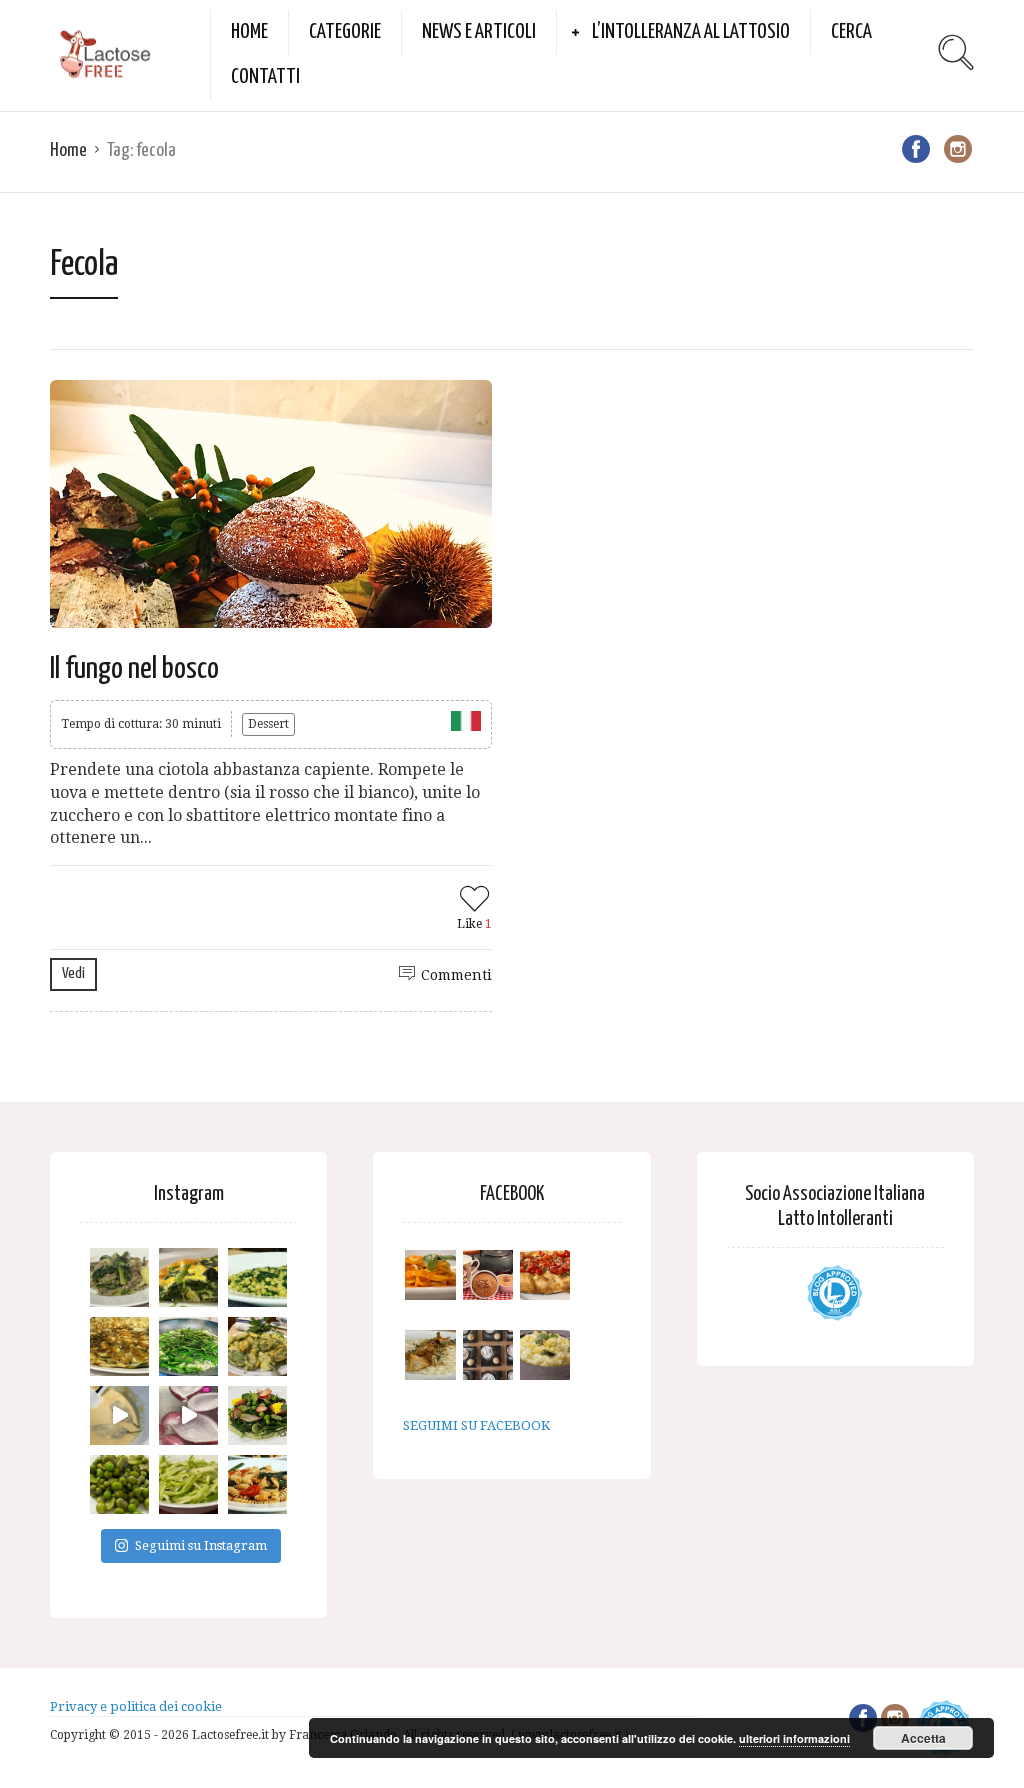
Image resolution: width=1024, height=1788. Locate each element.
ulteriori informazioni (794, 1738)
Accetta (923, 1738)
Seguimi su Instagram (201, 1545)
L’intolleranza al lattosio (691, 32)
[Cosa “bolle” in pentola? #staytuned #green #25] (188, 1346)
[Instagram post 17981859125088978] (119, 1415)
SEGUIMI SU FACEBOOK (476, 1425)
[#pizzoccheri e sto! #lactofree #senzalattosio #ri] (119, 1277)
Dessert (268, 724)
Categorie (345, 32)
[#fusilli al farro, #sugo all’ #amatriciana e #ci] (257, 1484)
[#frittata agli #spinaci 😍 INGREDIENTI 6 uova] (188, 1277)
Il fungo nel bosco (134, 669)
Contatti (265, 77)
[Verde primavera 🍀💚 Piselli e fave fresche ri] (119, 1484)
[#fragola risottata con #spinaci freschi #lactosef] (257, 1277)
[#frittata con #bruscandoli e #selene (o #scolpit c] (119, 1346)
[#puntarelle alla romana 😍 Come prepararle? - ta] (188, 1484)
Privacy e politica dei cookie (136, 1706)
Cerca (851, 32)
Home (249, 32)
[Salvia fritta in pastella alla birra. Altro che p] (257, 1346)
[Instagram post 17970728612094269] (188, 1415)
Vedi (73, 973)
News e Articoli (479, 32)
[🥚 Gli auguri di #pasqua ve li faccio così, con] (257, 1415)
